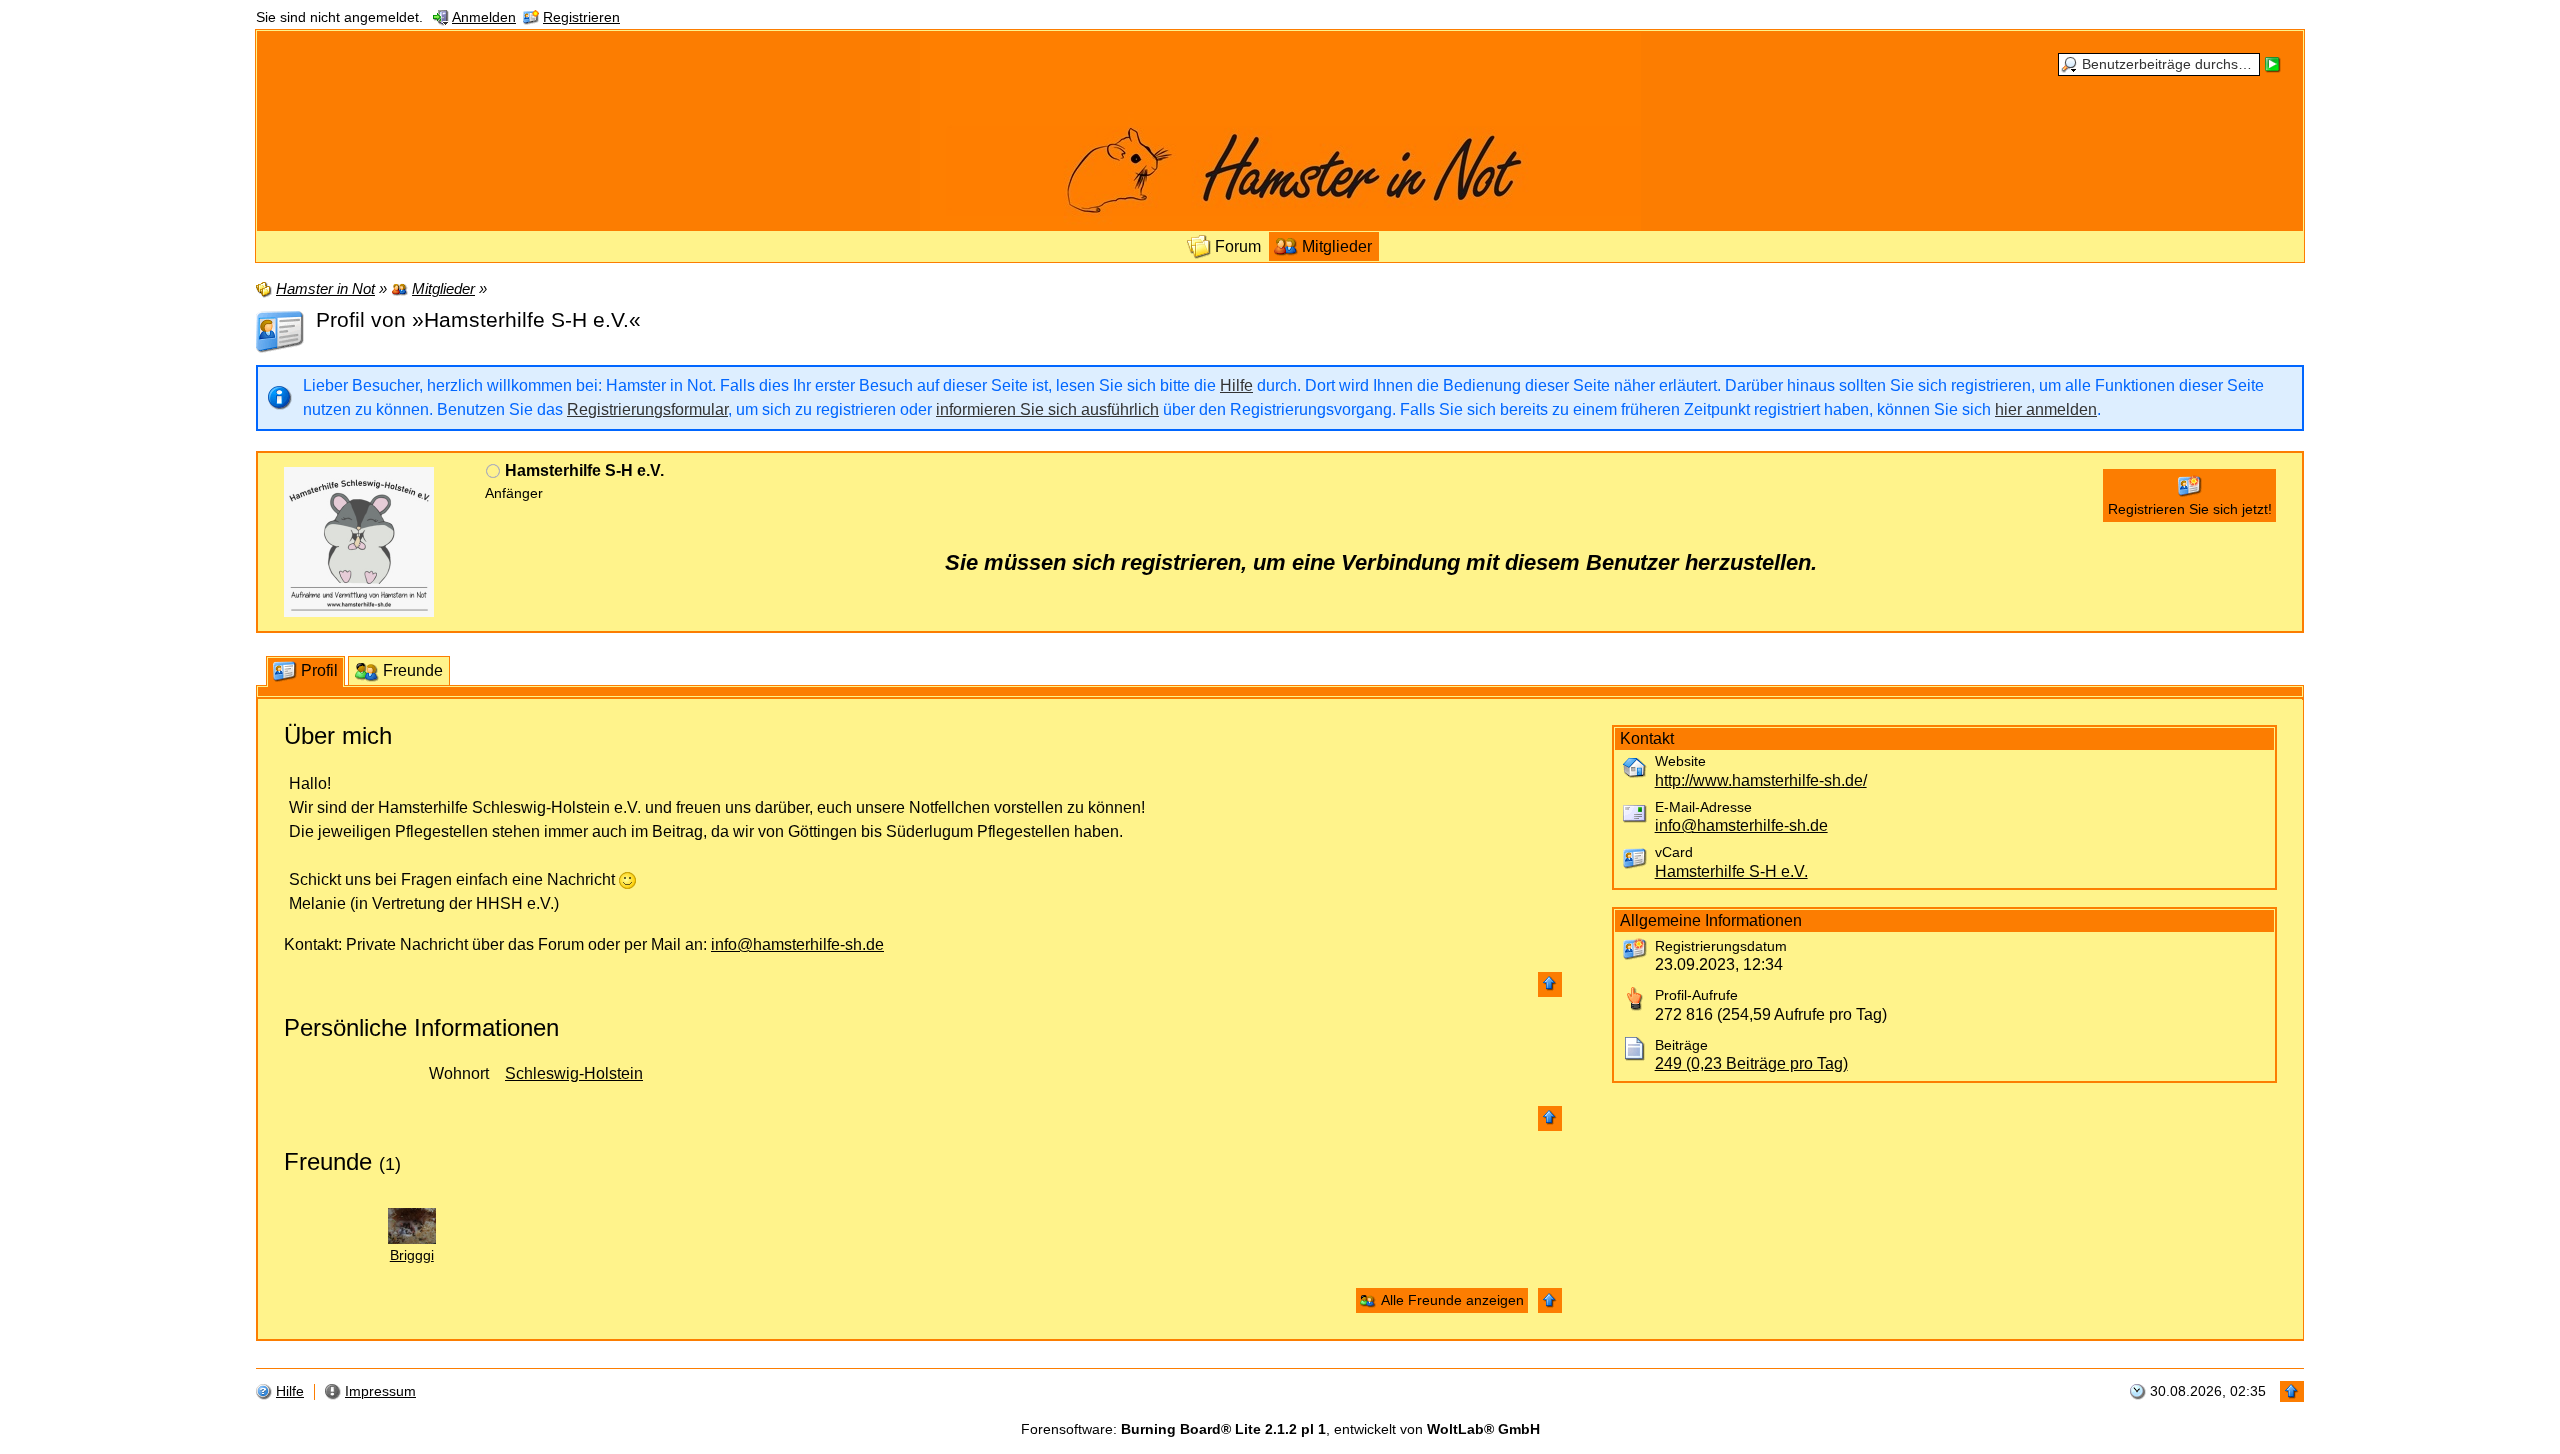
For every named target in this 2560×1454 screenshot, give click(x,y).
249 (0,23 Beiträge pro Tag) (1751, 1063)
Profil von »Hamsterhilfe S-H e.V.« (478, 319)
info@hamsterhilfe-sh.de (797, 944)
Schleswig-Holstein (574, 1073)
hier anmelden (2046, 409)
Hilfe (1236, 385)
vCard (1674, 852)
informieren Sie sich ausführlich (1047, 409)
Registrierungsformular (647, 409)
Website (1680, 761)
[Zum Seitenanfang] (1550, 984)
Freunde (328, 1161)
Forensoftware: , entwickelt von (1280, 1429)
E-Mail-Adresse (1703, 807)
